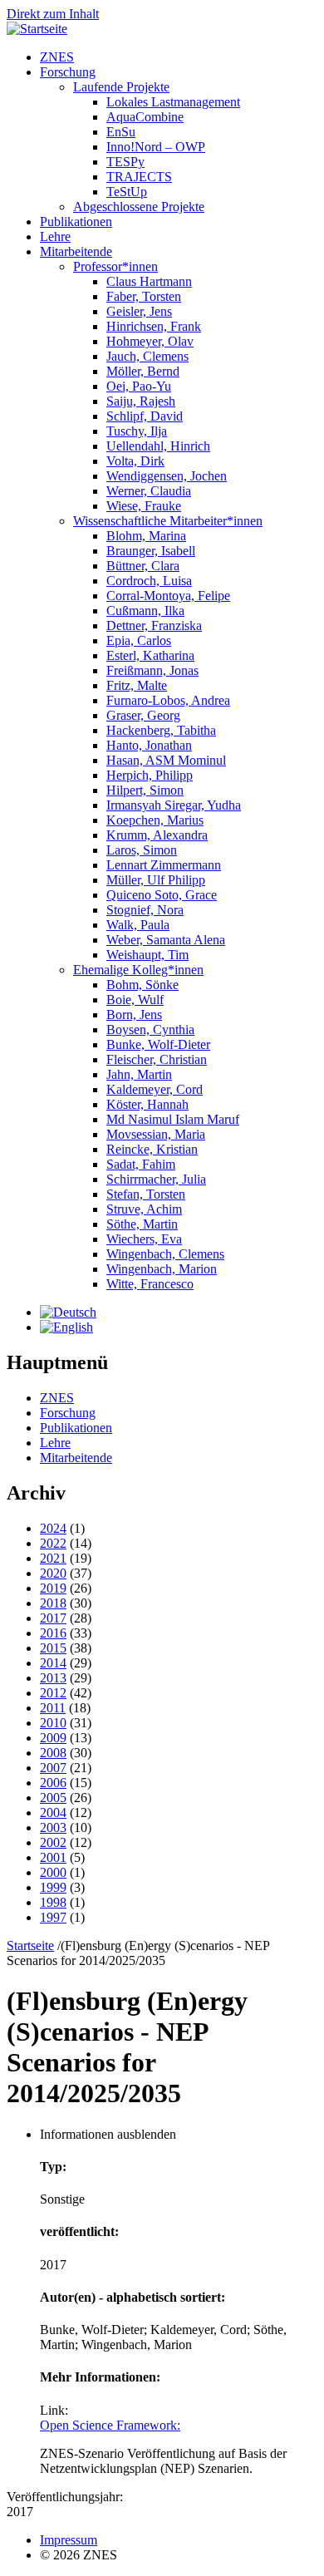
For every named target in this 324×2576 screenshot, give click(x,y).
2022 (53, 1543)
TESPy (125, 162)
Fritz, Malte (137, 685)
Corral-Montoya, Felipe (168, 596)
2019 (53, 1588)
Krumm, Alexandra (157, 835)
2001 (53, 1857)
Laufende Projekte (121, 87)
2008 (53, 1753)
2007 (53, 1768)
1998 (53, 1902)
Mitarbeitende (76, 251)
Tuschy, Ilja (137, 431)
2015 (53, 1648)
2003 (53, 1827)
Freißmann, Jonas (152, 670)
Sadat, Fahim (141, 1164)
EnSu (121, 132)
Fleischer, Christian (157, 1059)
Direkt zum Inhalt (53, 14)
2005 (53, 1798)
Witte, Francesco (150, 1284)
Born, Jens (134, 1015)
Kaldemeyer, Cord (155, 1089)
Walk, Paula (138, 925)
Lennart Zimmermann (164, 865)
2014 (53, 1663)
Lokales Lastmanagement (173, 102)
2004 (53, 1813)
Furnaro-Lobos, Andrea (168, 700)
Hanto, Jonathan (149, 745)
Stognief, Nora (145, 910)
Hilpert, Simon (145, 790)
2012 (53, 1693)
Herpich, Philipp (150, 775)
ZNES (57, 57)
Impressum (69, 2540)
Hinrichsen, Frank (154, 326)
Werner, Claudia (149, 491)
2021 (53, 1558)
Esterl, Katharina (150, 655)
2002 (53, 1842)
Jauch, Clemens (147, 356)
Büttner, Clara (143, 566)
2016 (53, 1633)
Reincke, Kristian (152, 1149)
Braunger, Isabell (151, 551)
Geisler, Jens (139, 311)
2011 (53, 1708)
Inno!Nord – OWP (156, 147)
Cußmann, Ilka (145, 611)
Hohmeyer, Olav (150, 341)
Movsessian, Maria (156, 1134)
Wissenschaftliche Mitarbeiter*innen (168, 521)
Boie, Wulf (135, 1000)
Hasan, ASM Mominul (166, 760)
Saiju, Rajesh (141, 401)
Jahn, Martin (139, 1074)
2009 (53, 1738)
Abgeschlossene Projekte (139, 207)
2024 (53, 1528)
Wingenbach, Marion (162, 1269)
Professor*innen (115, 266)
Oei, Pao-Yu (139, 386)
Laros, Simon (142, 850)
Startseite (30, 1946)
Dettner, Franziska (154, 626)
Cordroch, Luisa (149, 581)
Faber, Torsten (144, 296)
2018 (53, 1603)
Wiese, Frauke (144, 506)
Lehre (55, 236)
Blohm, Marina (146, 536)
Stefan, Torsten (146, 1194)
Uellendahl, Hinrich (158, 446)
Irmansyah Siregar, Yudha (174, 805)
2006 (53, 1783)
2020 (53, 1573)
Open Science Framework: (110, 2425)
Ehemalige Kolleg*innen (138, 970)
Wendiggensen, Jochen (167, 476)
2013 (53, 1678)
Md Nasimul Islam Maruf (173, 1119)
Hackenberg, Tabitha (161, 730)
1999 (53, 1887)
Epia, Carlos (139, 640)
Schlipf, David (145, 416)
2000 (53, 1872)
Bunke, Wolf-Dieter (158, 1044)
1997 (53, 1917)
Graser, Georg (143, 715)
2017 (53, 1618)
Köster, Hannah (147, 1104)
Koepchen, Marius (155, 820)
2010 (53, 1723)
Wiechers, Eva (144, 1239)
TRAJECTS (139, 177)
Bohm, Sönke (142, 985)
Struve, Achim (144, 1209)
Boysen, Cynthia (150, 1029)
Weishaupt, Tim (147, 955)
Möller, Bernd (143, 371)
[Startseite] (37, 29)
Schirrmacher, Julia (156, 1179)
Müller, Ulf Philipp (156, 880)
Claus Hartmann (149, 281)
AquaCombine (145, 117)
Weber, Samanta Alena (166, 940)
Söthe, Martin (142, 1224)
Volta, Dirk (135, 461)
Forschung (68, 72)
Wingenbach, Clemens (165, 1254)
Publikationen (76, 222)
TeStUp (127, 192)
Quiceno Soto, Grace (162, 895)
